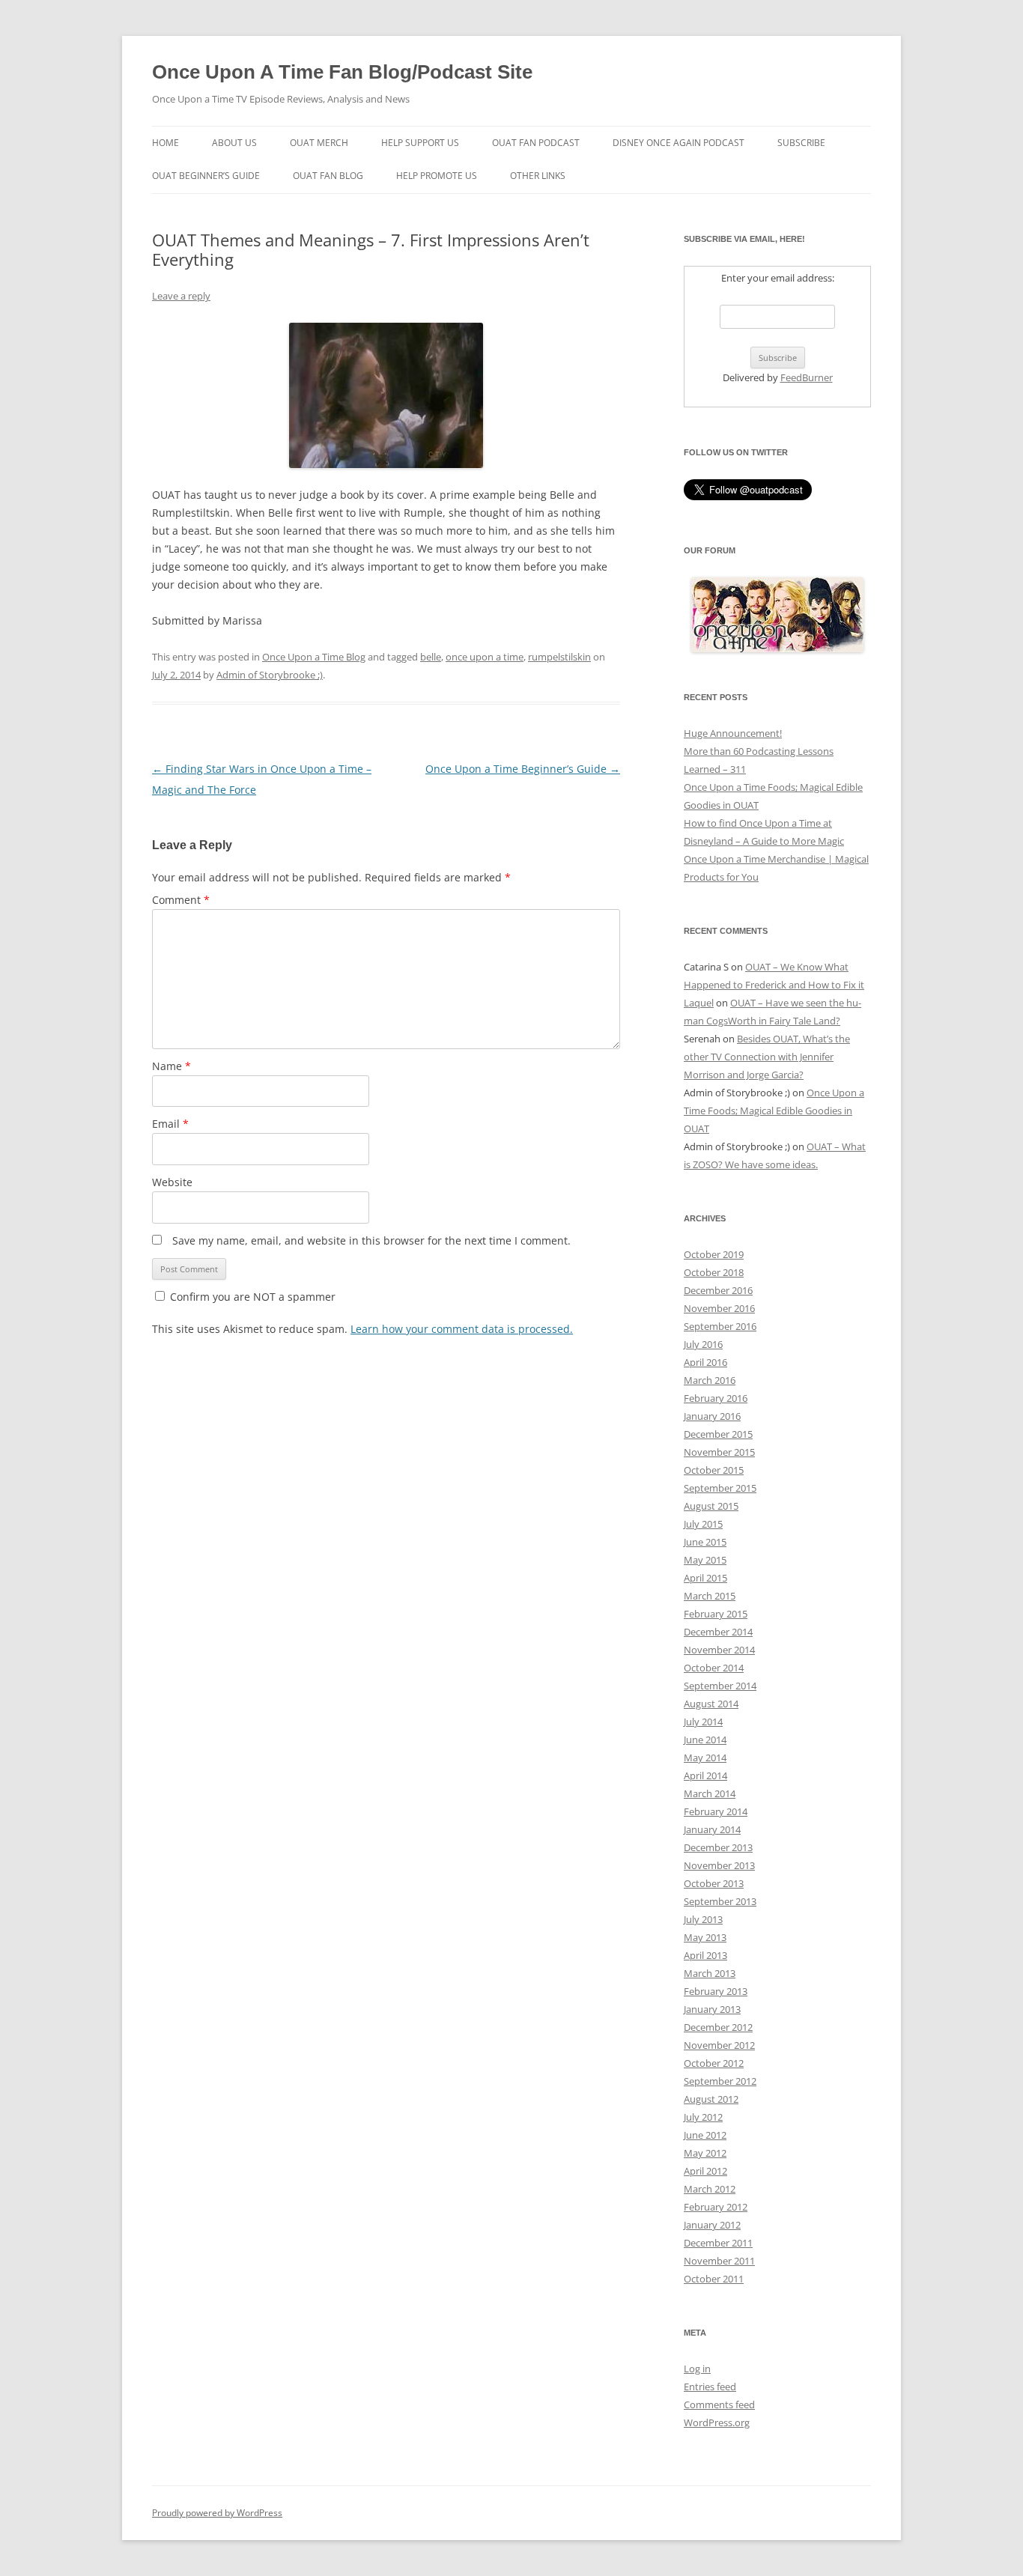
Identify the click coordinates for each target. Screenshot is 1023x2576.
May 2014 (705, 1758)
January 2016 (712, 1416)
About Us (234, 143)
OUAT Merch (319, 143)
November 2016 (719, 1308)
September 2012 (720, 2081)
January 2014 (712, 1829)
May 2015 (705, 1560)
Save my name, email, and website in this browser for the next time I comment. (371, 1240)
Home (166, 143)
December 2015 (718, 1434)
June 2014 (705, 1740)
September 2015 (720, 1488)
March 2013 (710, 1973)
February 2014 (716, 1811)
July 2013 (703, 1919)
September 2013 (720, 1901)
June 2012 (705, 2135)
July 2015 (703, 1524)
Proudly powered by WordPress (217, 2513)
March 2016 (710, 1380)
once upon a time (485, 657)
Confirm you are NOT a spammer (251, 1297)
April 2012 (705, 2171)
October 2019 (714, 1254)
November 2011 (719, 2261)
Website (172, 1182)
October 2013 (714, 1883)
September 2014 (720, 1686)
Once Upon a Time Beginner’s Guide (523, 769)
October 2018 (714, 1272)
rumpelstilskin (559, 657)
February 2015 (716, 1614)
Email (170, 1124)
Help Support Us (420, 143)
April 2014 (705, 1775)
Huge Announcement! (733, 733)
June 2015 (705, 1542)
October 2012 (714, 2063)
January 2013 (712, 2009)
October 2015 (714, 1470)
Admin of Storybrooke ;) (270, 675)
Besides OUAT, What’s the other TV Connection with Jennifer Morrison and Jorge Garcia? (767, 1057)
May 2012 (705, 2153)
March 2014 (710, 1793)
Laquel (699, 1003)
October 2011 (714, 2279)
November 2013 (719, 1865)
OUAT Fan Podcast (536, 143)
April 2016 (705, 1362)
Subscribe (801, 143)
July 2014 (703, 1722)
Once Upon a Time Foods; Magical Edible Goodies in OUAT (774, 1111)
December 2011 (718, 2243)
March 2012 (710, 2189)
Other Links (538, 176)
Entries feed (710, 2387)
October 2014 (714, 1668)
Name (171, 1066)
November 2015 (719, 1452)
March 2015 (710, 1596)
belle (431, 657)
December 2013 (718, 1847)
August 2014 (711, 1704)
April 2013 (705, 1955)
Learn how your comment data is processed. (462, 1329)
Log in (697, 2369)
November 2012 (719, 2045)
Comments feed (719, 2405)
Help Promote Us (437, 176)
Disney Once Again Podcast (679, 143)
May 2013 (705, 1937)
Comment (181, 900)
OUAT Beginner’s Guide (206, 176)
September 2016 (720, 1326)
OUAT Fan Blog (328, 176)
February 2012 (716, 2207)
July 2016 (703, 1344)
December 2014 (718, 1632)
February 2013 (716, 1991)
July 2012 (703, 2117)
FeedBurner (807, 377)
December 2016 (718, 1290)
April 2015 (705, 1578)
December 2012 (718, 2027)
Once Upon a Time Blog (314, 657)
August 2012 (711, 2099)
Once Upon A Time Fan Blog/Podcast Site (342, 72)
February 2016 (716, 1398)
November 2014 (719, 1650)
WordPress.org (717, 2422)
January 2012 (712, 2225)
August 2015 (711, 1506)
